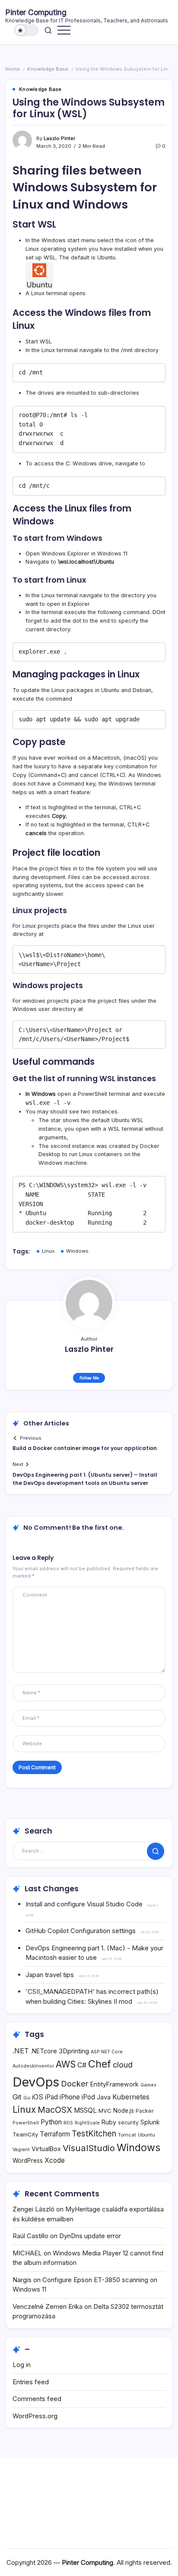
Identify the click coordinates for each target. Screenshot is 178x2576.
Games (148, 2085)
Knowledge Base (48, 69)
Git (17, 2097)
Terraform (55, 2134)
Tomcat (127, 2135)
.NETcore (44, 2051)
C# (82, 2065)
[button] (27, 30)
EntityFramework (114, 2084)
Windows (77, 1251)
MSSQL (85, 2110)
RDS (68, 2123)
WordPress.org (35, 2416)
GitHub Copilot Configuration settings (81, 1931)
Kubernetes (131, 2097)
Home (13, 69)
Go (27, 2098)
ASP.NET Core (107, 2052)
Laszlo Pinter (59, 138)
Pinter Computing (36, 12)
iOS (38, 2097)
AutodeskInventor (33, 2066)
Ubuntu (146, 2135)
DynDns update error (90, 2236)
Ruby (109, 2122)
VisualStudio (89, 2148)
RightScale (87, 2123)
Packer (145, 2111)
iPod (88, 2097)
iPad (51, 2097)
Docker (75, 2083)
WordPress (28, 2161)
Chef (100, 2064)
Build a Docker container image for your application (85, 1448)
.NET (21, 2051)
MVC (105, 2111)
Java (104, 2097)
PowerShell (26, 2123)
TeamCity (25, 2134)
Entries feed (31, 2382)
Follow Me (89, 1378)
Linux (48, 1251)
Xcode (55, 2160)
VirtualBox (46, 2149)
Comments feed (37, 2399)
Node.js (124, 2111)
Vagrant (21, 2150)
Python (51, 2122)
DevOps (36, 2082)
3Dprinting (74, 2051)
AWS (66, 2064)
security (128, 2122)
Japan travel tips (50, 1975)
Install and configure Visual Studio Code (84, 1904)
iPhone (70, 2097)
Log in (22, 2365)
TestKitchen (94, 2134)
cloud (123, 2065)
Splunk (150, 2122)
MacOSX (55, 2110)
